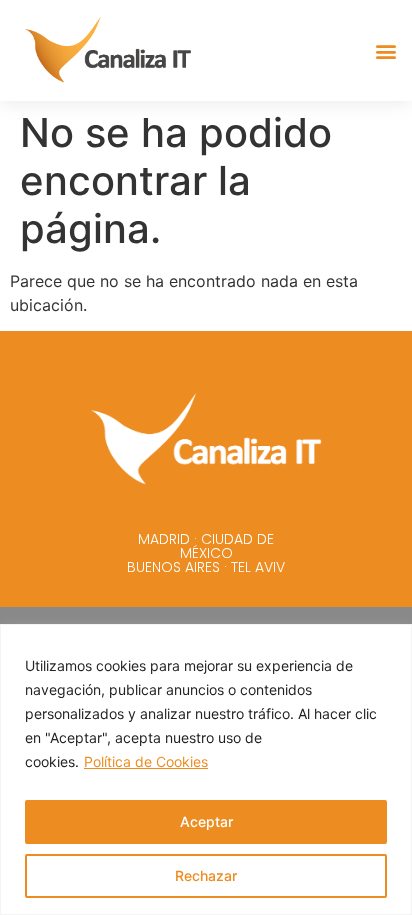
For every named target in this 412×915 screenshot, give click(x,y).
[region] (206, 769)
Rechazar (206, 875)
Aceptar (206, 821)
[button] (385, 50)
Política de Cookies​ (146, 761)
